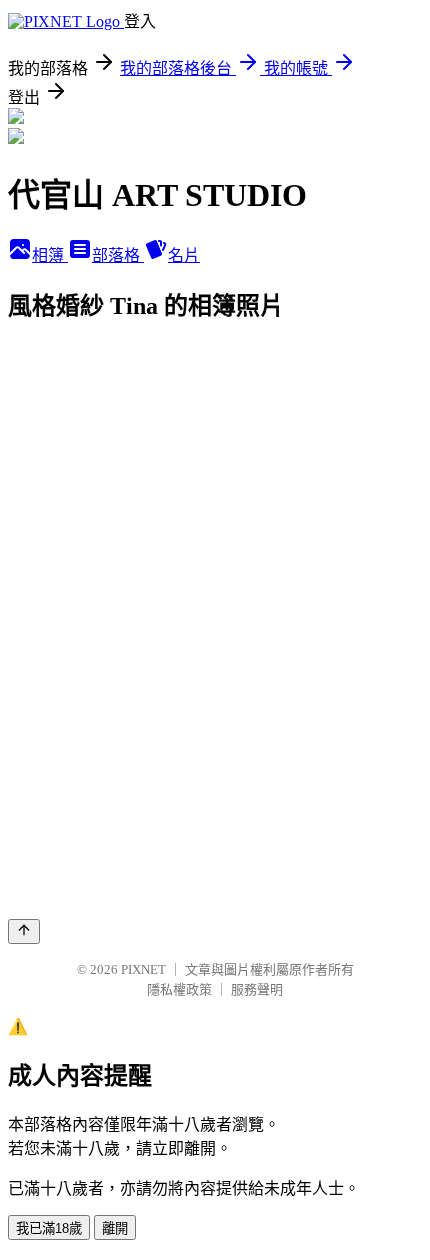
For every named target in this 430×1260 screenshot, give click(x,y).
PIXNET (143, 969)
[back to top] (24, 931)
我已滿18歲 (49, 1228)
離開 (115, 1228)
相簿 (50, 255)
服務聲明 (257, 989)
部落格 (118, 255)
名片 (184, 255)
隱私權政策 (179, 989)
